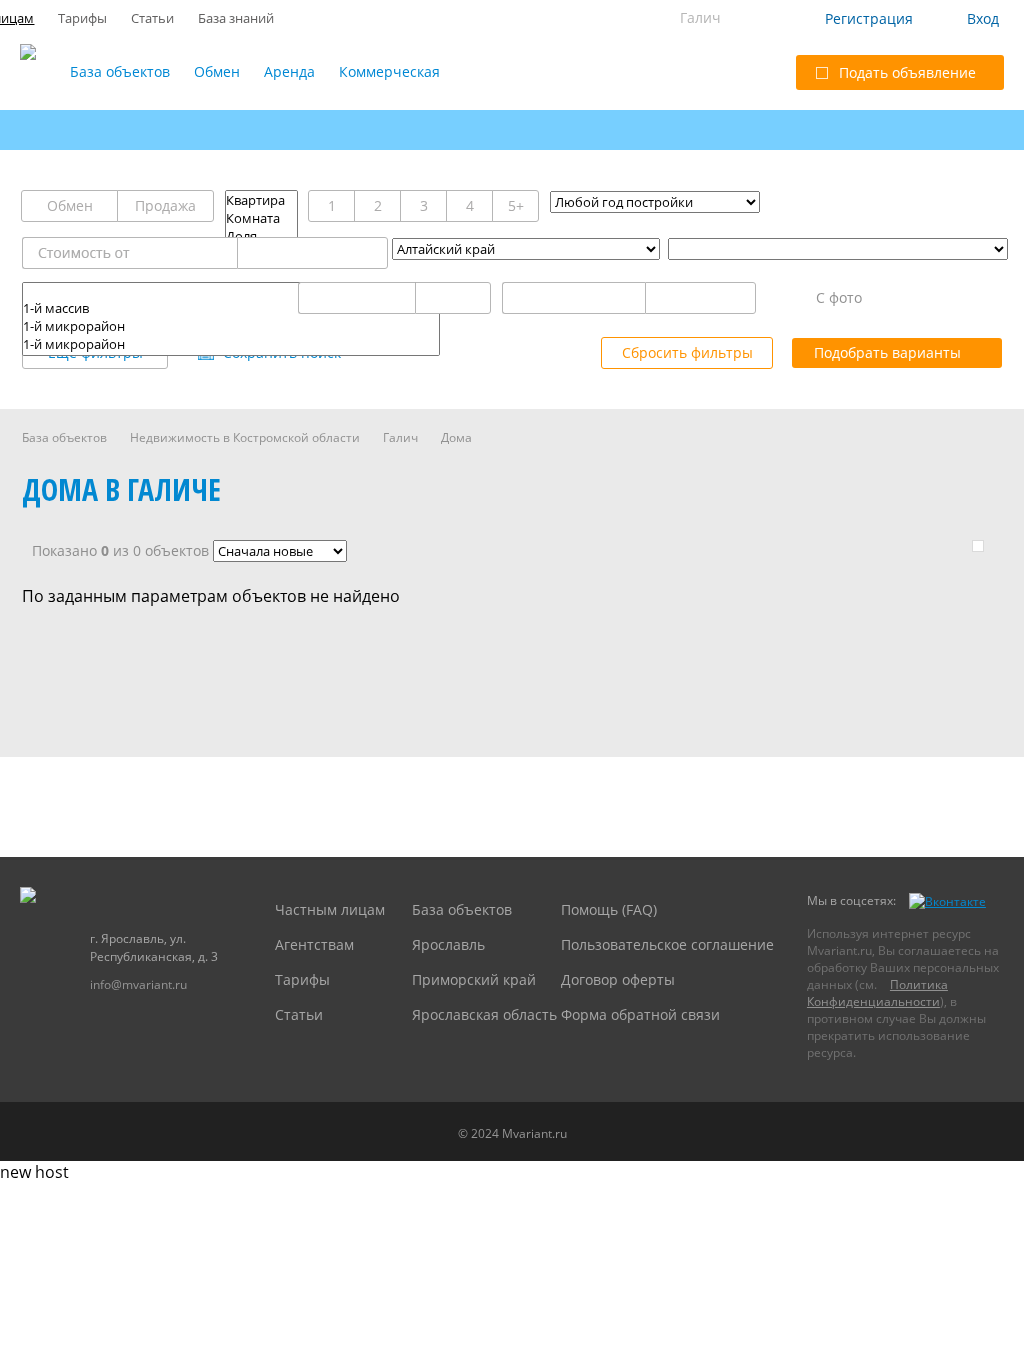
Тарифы (82, 18)
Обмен (217, 71)
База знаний (236, 18)
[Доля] (261, 236)
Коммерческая (389, 71)
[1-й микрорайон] (231, 326)
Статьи (152, 18)
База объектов (120, 71)
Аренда (289, 71)
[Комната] (261, 218)
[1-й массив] (231, 308)
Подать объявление (907, 72)
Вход (983, 18)
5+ (516, 205)
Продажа (165, 205)
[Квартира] (261, 200)
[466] (231, 291)
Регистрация (869, 18)
